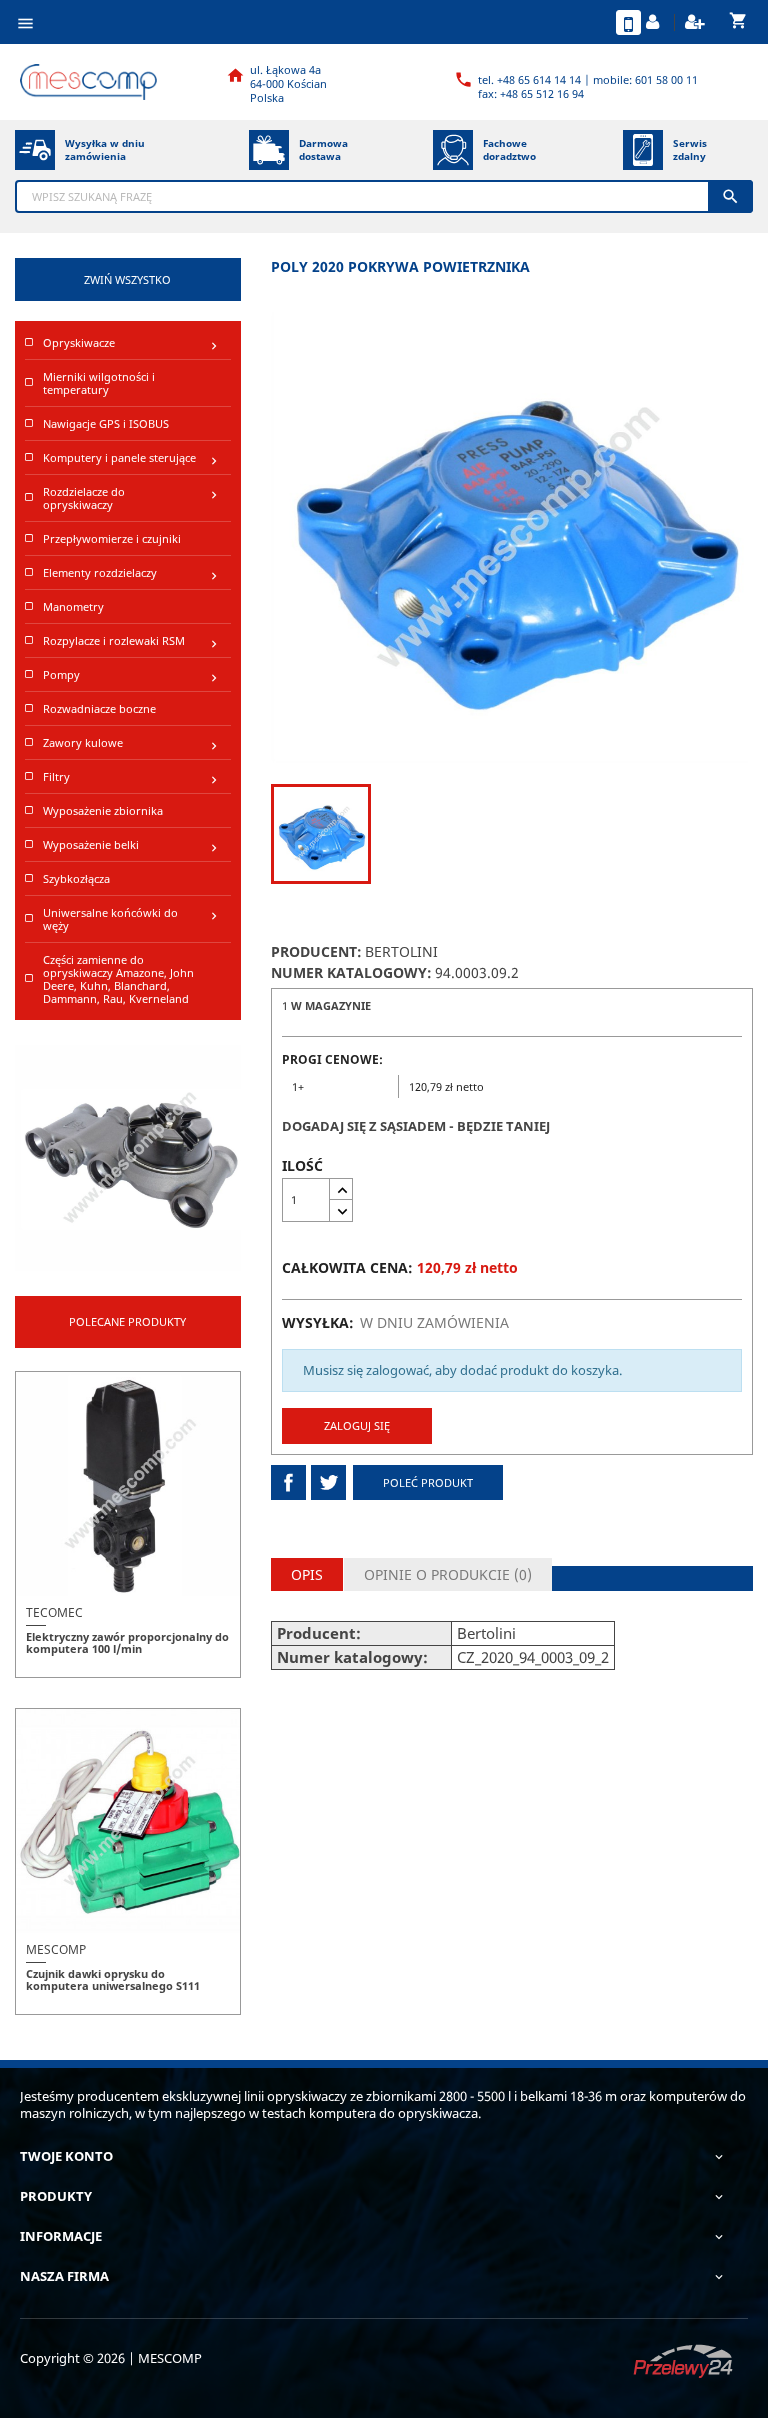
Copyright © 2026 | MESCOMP (111, 2358)
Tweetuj (328, 1482)
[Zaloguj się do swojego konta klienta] (655, 22)
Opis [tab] (307, 1574)
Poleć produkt (428, 1482)
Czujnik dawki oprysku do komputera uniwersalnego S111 (113, 1979)
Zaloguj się (357, 1425)
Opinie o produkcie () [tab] (448, 1574)
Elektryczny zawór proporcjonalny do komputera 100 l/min (127, 1642)
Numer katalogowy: (351, 972)
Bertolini (401, 951)
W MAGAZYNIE (331, 1005)
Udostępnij (288, 1482)
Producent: (316, 951)
